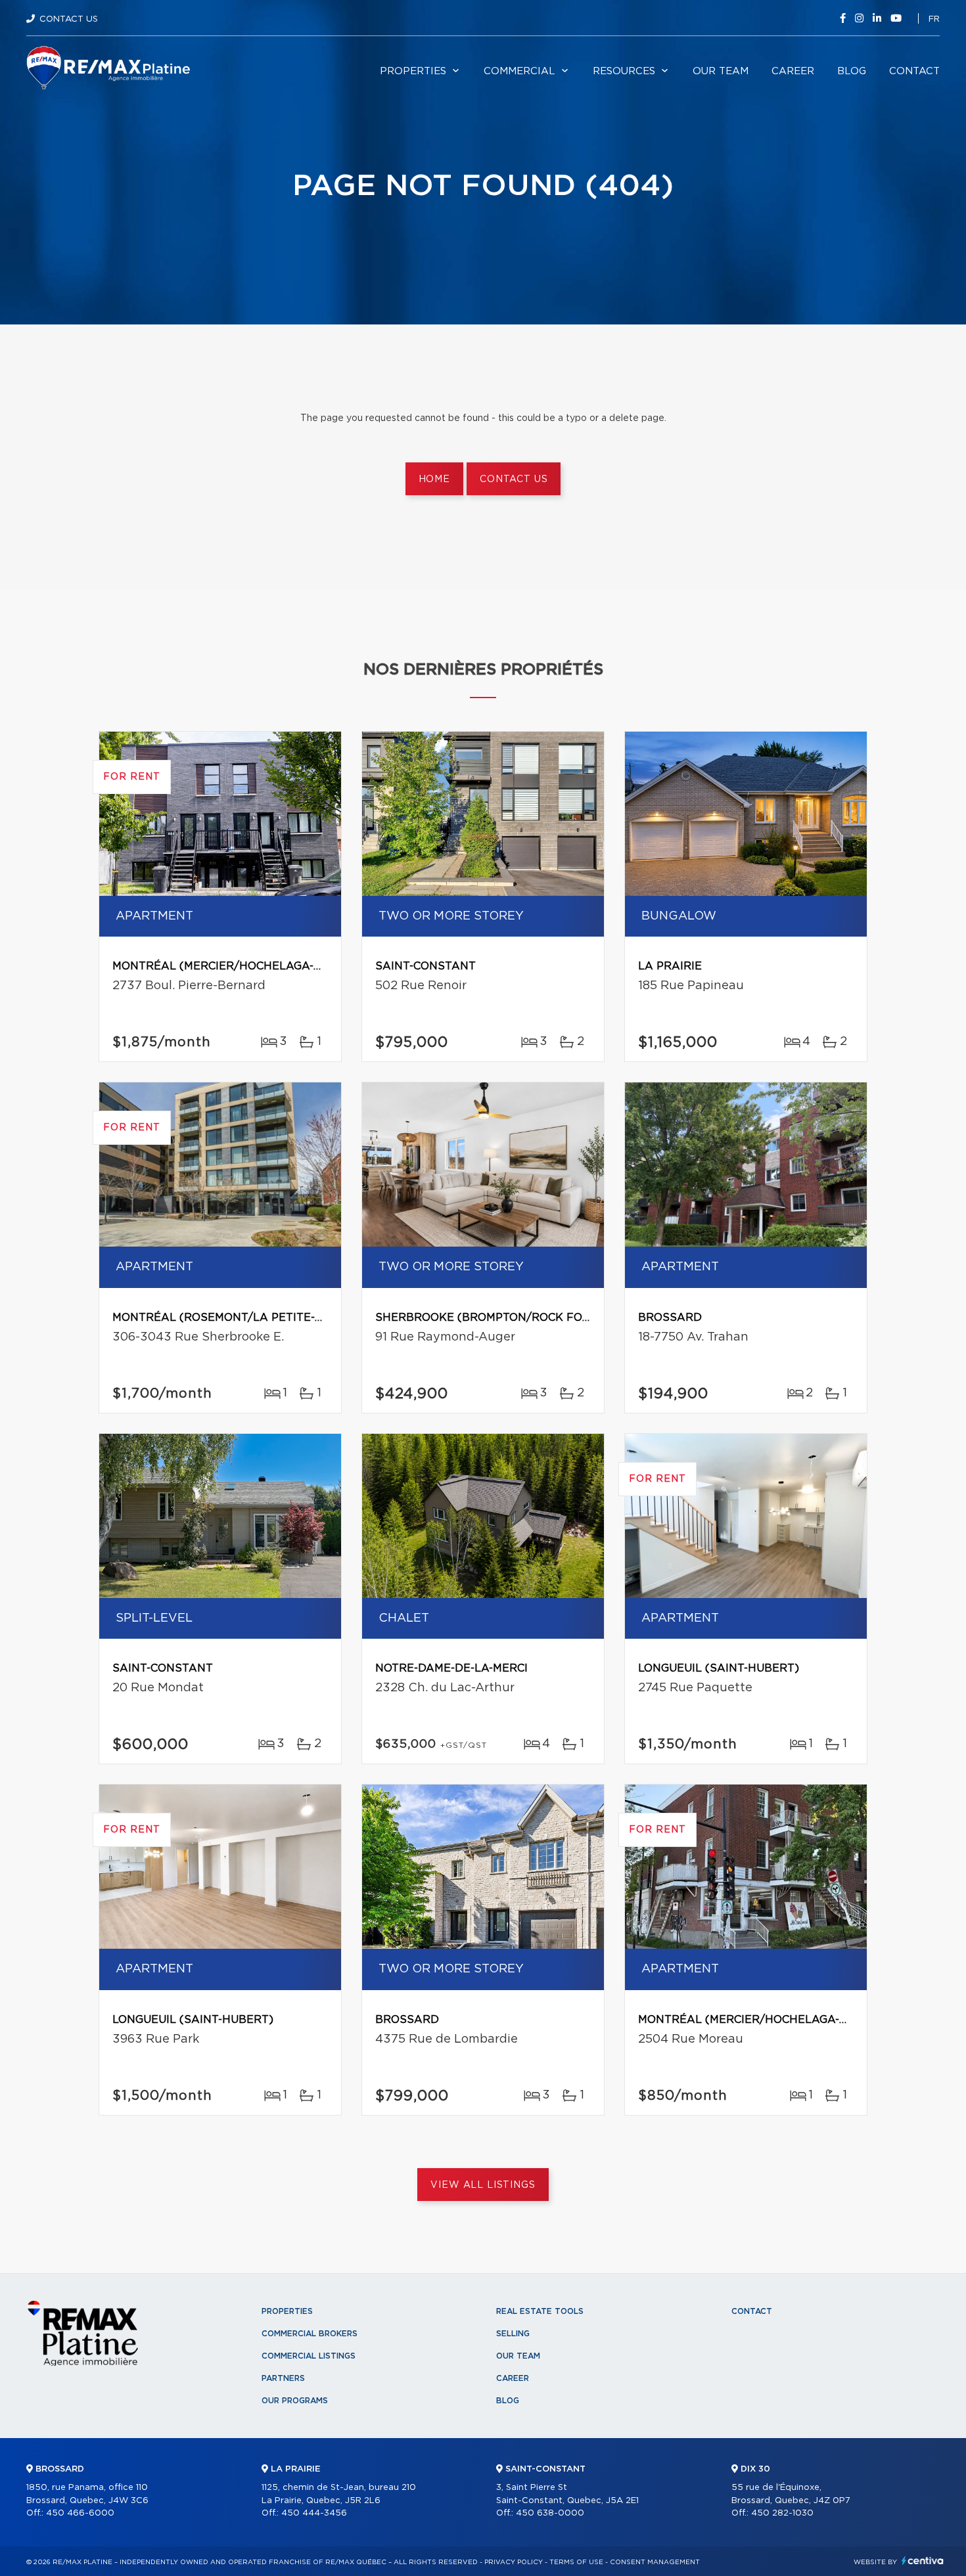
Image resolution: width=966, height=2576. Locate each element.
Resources (624, 71)
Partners (283, 2378)
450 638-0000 (550, 2513)
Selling (513, 2334)
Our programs (295, 2401)
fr (934, 19)
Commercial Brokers (310, 2334)
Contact (914, 71)
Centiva (923, 2561)
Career (793, 71)
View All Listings (483, 2185)
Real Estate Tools (540, 2311)
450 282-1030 (782, 2513)
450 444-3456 (314, 2513)
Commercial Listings (309, 2356)
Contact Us (69, 19)
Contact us (514, 479)
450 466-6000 (80, 2513)
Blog (852, 71)
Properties (413, 71)
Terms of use (576, 2562)
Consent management (655, 2562)
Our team (721, 71)
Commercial (519, 71)
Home (434, 479)
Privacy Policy (514, 2562)
